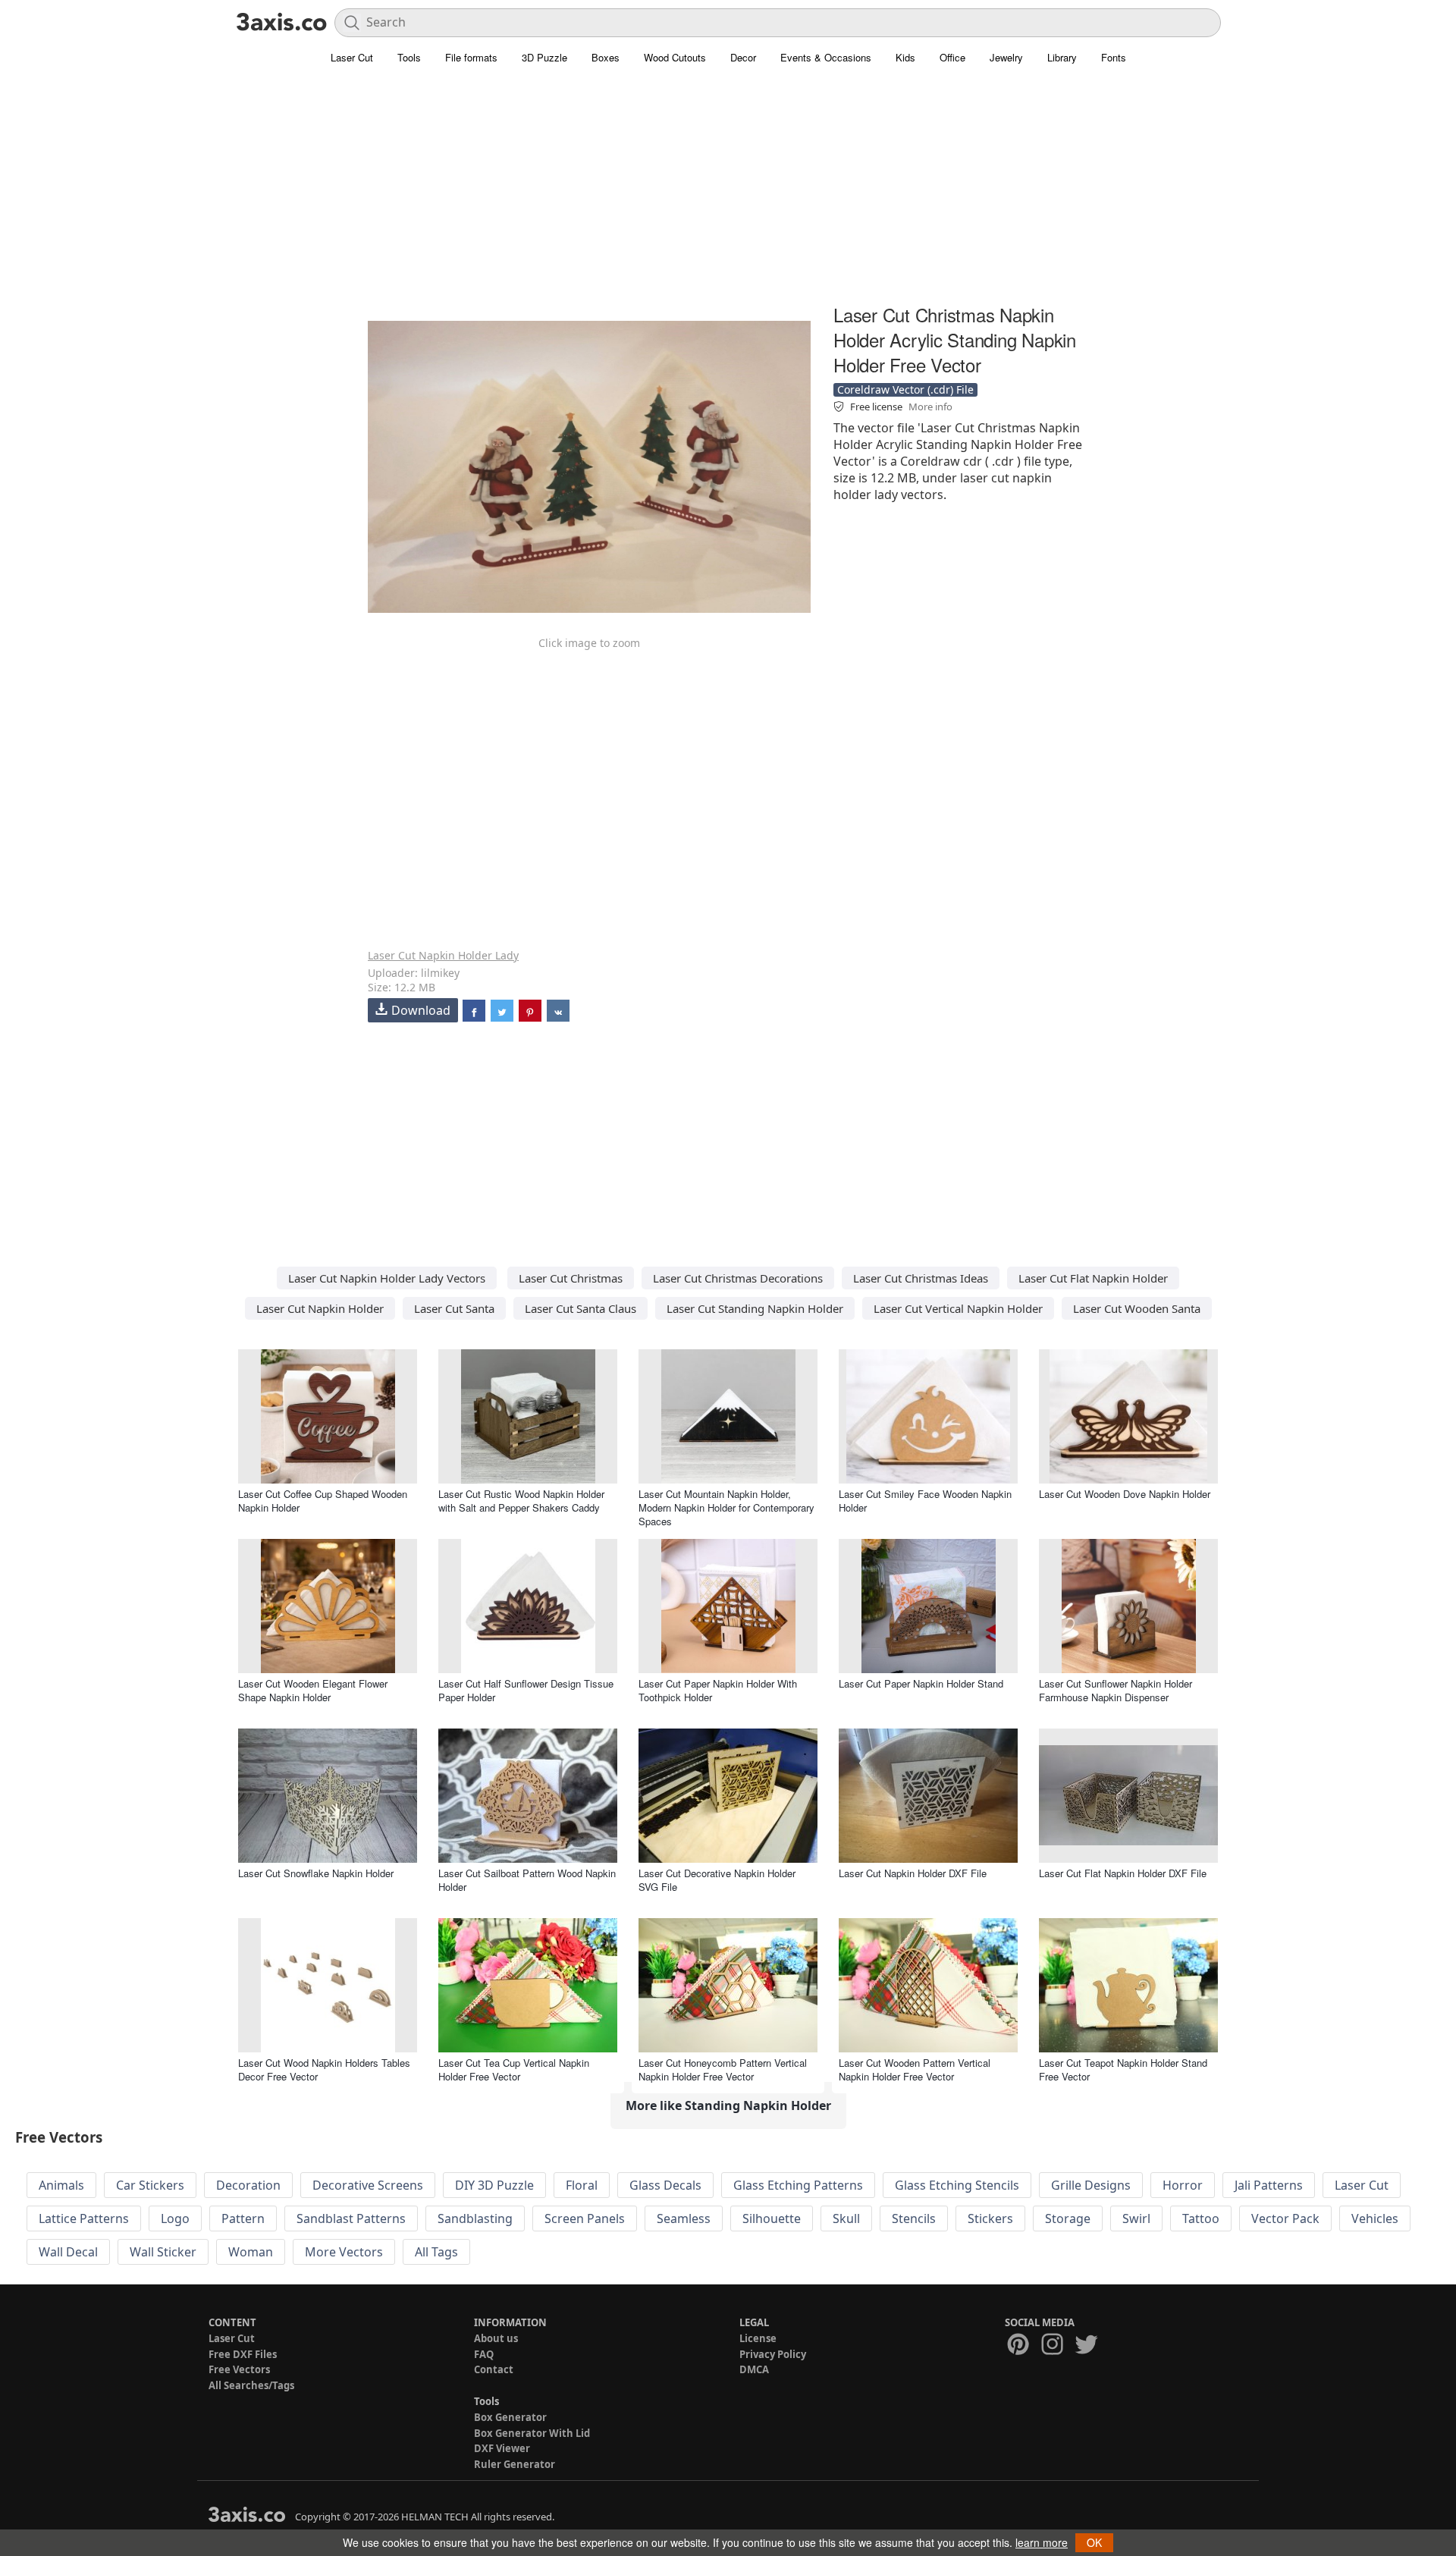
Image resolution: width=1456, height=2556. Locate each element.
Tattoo (1201, 2218)
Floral (582, 2185)
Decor (743, 57)
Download (421, 1010)
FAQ (484, 2354)
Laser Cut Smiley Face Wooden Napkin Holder (925, 1501)
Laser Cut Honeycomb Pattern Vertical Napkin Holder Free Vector (723, 2069)
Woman (251, 2252)
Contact (494, 2369)
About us (496, 2338)
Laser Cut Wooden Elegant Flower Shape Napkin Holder (313, 1690)
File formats (471, 57)
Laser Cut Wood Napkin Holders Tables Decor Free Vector (324, 2069)
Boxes (606, 57)
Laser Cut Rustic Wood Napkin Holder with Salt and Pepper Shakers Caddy (521, 1501)
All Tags (436, 2252)
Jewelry (1006, 57)
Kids (905, 57)
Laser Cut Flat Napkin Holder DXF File (1123, 1873)
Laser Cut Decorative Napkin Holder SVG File (717, 1880)
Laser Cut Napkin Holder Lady (443, 955)
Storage (1068, 2218)
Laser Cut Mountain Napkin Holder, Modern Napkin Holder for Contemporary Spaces (726, 1507)
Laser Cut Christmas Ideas (921, 1278)
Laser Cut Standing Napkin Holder (755, 1308)
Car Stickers (150, 2185)
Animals (61, 2185)
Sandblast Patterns (351, 2218)
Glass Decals (665, 2185)
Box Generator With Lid (532, 2433)
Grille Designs (1091, 2185)
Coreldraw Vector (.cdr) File (905, 389)
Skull (846, 2218)
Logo (175, 2218)
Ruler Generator (515, 2464)
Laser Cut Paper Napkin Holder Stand (921, 1683)
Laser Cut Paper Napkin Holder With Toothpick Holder (718, 1690)
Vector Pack (1285, 2218)
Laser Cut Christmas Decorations (738, 1278)
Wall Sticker (163, 2252)
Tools (409, 57)
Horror (1183, 2185)
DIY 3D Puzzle (494, 2185)
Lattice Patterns (84, 2218)
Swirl (1136, 2218)
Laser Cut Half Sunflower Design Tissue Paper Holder (526, 1690)
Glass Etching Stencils (957, 2185)
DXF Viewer (502, 2448)
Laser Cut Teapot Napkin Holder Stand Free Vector (1123, 2069)
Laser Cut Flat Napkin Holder (1093, 1278)
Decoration (248, 2185)
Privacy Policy (773, 2354)
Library (1062, 57)
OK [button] (1094, 2542)
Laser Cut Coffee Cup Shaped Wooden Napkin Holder (323, 1501)
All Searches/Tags (251, 2385)
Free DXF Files (243, 2354)
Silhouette (772, 2218)
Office (952, 57)
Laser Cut (352, 57)
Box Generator (510, 2417)
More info (930, 407)
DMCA (754, 2369)
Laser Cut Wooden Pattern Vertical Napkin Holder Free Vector (915, 2069)
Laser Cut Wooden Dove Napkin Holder (1125, 1494)
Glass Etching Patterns (798, 2185)
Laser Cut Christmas (571, 1278)
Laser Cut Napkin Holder (320, 1308)
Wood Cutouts (675, 57)
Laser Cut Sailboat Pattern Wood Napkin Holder (527, 1880)
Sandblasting (475, 2218)
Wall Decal (68, 2252)
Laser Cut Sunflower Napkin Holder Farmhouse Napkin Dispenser (1116, 1690)
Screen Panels (585, 2218)
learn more (1042, 2542)
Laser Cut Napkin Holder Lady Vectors (387, 1278)
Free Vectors (239, 2369)
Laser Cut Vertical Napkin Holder (958, 1308)
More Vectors (344, 2252)
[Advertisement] (728, 193)
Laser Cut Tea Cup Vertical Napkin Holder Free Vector (514, 2069)
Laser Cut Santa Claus (581, 1308)
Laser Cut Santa (454, 1308)
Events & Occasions (826, 57)
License (758, 2338)
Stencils (914, 2218)
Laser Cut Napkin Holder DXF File (913, 1873)
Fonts (1114, 57)
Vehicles (1375, 2218)
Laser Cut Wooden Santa (1137, 1308)
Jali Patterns (1269, 2185)
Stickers (990, 2218)
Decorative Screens (368, 2185)
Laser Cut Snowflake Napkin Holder (316, 1873)
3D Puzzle (544, 57)
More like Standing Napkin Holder (728, 2105)
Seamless (684, 2218)
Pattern (243, 2218)
